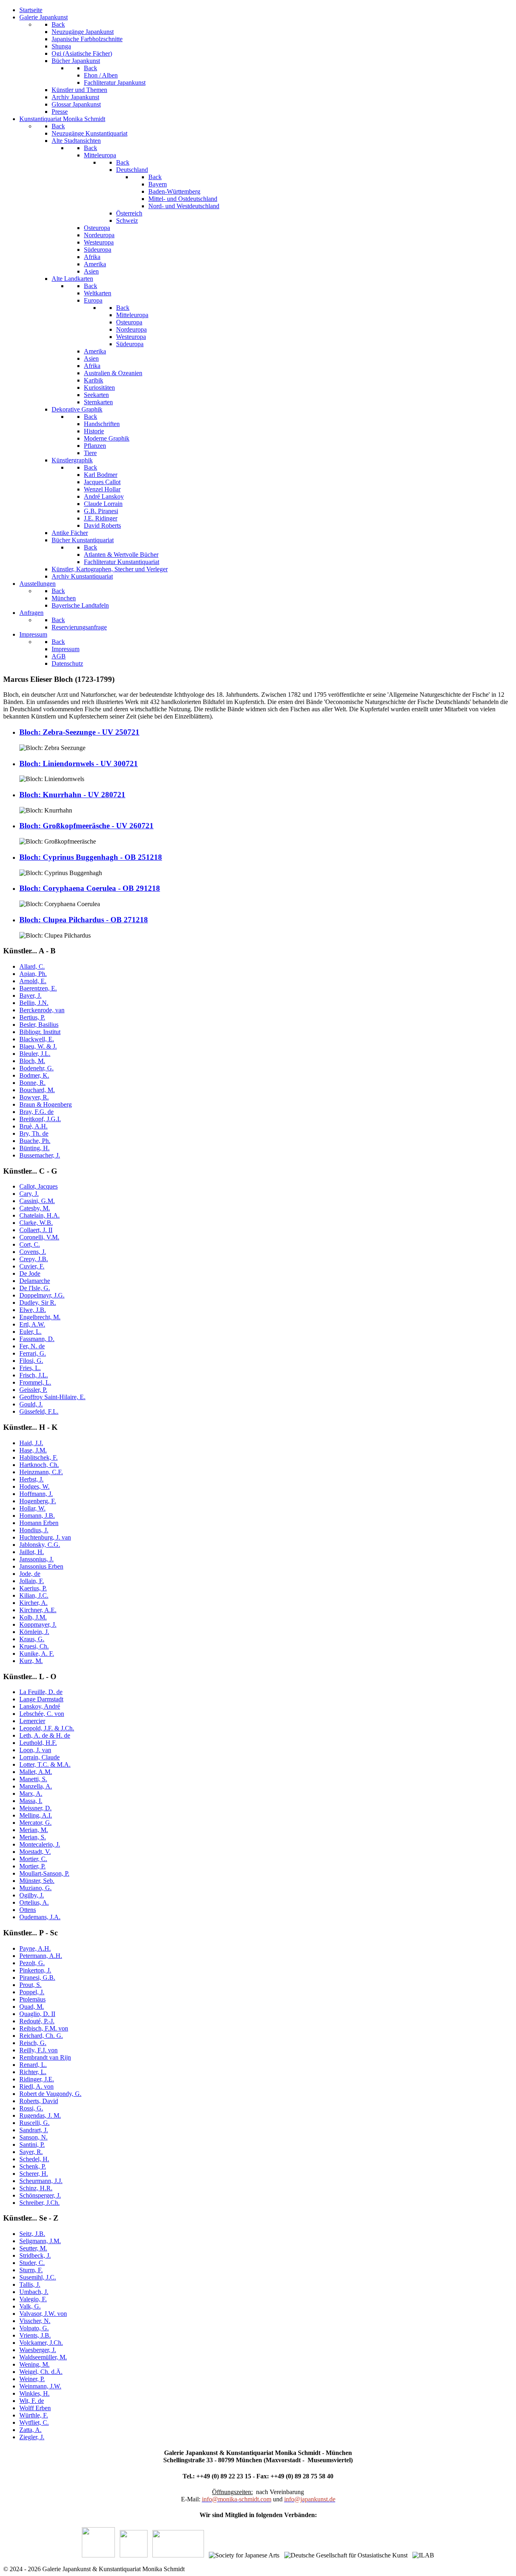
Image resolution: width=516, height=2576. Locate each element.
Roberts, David (39, 2101)
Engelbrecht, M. (40, 1317)
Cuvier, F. (32, 1266)
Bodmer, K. (34, 1075)
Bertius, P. (32, 1017)
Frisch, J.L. (34, 1375)
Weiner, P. (32, 2379)
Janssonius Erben (41, 1566)
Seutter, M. (33, 2248)
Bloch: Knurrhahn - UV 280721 (72, 795)
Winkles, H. (34, 2393)
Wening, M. (34, 2364)
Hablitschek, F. (38, 1457)
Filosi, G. (31, 1361)
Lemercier (32, 1721)
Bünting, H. (34, 1148)
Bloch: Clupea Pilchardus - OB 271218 (84, 920)
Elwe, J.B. (33, 1310)
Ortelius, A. (34, 1902)
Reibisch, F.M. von (44, 2028)
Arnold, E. (33, 981)
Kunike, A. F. (37, 1654)
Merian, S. (33, 1837)
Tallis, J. (30, 2285)
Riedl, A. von (36, 2086)
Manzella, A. (36, 1786)
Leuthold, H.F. (38, 1743)
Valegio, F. (33, 2299)
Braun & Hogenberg (46, 1104)
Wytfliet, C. (34, 2422)
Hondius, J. (34, 1530)
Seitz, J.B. (32, 2234)
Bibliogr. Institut (40, 1032)
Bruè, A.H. (33, 1126)
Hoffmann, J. (36, 1494)
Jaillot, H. (32, 1552)
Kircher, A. (33, 1603)
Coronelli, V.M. (39, 1237)
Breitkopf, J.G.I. (40, 1119)
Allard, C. (32, 966)
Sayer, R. (31, 2152)
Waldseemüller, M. (43, 2357)
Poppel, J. (32, 1992)
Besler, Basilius (39, 1025)
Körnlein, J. (34, 1632)
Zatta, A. (30, 2430)
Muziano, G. (35, 1888)
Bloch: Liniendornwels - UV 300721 (79, 764)
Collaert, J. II (36, 1230)
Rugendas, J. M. (40, 2115)
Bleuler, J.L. (35, 1054)
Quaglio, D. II (37, 2014)
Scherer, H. (34, 2174)
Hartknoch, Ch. (39, 1465)
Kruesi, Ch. (34, 1646)
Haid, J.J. (31, 1443)
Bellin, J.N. (34, 1003)
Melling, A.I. (36, 1815)
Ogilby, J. (32, 1895)
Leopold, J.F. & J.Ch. (47, 1728)
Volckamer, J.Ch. (41, 2343)
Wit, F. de (32, 2401)
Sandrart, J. (34, 2130)
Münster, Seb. (37, 1881)
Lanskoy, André (40, 1706)
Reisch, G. (33, 2043)
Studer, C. (32, 2263)
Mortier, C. (33, 1859)
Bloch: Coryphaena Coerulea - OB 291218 (90, 888)
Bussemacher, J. (40, 1155)
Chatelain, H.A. (40, 1215)
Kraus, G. (32, 1639)
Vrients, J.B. (35, 2335)
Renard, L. (33, 2065)
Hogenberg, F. (38, 1501)
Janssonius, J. (36, 1559)
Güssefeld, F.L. (39, 1411)
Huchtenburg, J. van (45, 1537)
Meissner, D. (35, 1808)
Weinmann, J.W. (40, 2386)
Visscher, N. (35, 2321)
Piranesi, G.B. (37, 1977)
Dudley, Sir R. (38, 1303)
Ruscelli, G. (34, 2123)
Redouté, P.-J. (37, 2021)
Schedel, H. (34, 2159)
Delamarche (35, 1281)
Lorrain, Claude (40, 1757)
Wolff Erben (35, 2408)
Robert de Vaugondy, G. (50, 2094)
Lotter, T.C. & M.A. (45, 1764)
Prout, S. (30, 1985)
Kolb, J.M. (33, 1617)
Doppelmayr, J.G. (42, 1295)
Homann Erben (39, 1523)
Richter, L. (33, 2072)
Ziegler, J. (32, 2437)
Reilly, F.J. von (38, 2050)
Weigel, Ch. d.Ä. (41, 2372)
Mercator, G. (35, 1823)
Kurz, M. (31, 1661)
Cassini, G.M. (37, 1201)
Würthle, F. (34, 2415)
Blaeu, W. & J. (38, 1046)
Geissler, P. (33, 1390)
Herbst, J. (31, 1479)
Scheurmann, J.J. (41, 2181)
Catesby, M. (35, 1208)
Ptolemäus (32, 1999)
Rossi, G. (31, 2108)
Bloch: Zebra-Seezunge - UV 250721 (79, 732)
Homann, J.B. (37, 1516)
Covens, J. (33, 1252)
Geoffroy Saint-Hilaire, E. (52, 1397)
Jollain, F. (32, 1581)
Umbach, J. (34, 2292)
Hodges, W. (34, 1486)
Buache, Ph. (35, 1141)
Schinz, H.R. (36, 2188)
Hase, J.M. (33, 1450)
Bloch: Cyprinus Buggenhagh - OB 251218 (91, 857)
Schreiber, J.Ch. (40, 2203)
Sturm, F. (31, 2270)
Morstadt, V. (35, 1852)
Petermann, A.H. (41, 1956)
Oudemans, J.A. (40, 1917)
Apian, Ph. (33, 974)
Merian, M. (34, 1830)
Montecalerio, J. (40, 1844)
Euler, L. (30, 1332)
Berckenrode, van (42, 1010)
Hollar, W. (32, 1508)
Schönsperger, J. (40, 2195)
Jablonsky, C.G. (40, 1545)
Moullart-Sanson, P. (44, 1873)
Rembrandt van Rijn (45, 2057)
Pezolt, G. (32, 1963)
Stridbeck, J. (35, 2255)
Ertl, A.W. (32, 1324)
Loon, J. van (35, 1750)
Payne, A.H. (35, 1948)
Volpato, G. (34, 2328)
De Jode (30, 1273)
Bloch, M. (32, 1061)
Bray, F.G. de (36, 1112)
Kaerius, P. (33, 1588)
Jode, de (30, 1574)
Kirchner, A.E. (38, 1610)
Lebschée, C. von (42, 1714)
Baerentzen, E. (38, 988)
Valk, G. (30, 2306)
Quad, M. (32, 2007)
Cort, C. (30, 1244)
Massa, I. (31, 1801)
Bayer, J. (30, 996)
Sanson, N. (33, 2137)
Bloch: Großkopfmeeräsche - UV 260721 (86, 826)
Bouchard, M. (37, 1090)
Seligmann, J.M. (40, 2241)
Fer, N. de (32, 1346)
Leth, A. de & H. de (45, 1735)
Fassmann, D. (37, 1339)
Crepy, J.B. (34, 1259)
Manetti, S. (33, 1779)
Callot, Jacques (38, 1186)
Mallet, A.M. (36, 1772)
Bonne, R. (32, 1083)
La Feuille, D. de (41, 1692)
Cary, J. (29, 1194)
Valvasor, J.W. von (43, 2314)
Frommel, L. (35, 1382)
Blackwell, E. (37, 1039)
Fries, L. (30, 1368)
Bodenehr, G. (36, 1068)
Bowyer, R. (34, 1097)
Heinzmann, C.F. (41, 1472)
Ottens (28, 1910)
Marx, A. (31, 1794)
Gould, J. (31, 1404)
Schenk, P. (33, 2166)
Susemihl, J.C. (38, 2277)
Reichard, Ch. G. (41, 2036)
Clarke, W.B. (36, 1223)
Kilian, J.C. (34, 1595)
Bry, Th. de (34, 1133)
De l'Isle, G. (35, 1288)
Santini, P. (32, 2145)
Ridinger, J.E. (37, 2079)
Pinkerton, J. (35, 1970)
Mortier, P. (32, 1866)
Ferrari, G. (33, 1353)
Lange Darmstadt (41, 1699)
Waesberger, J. (38, 2350)
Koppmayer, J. (38, 1624)
